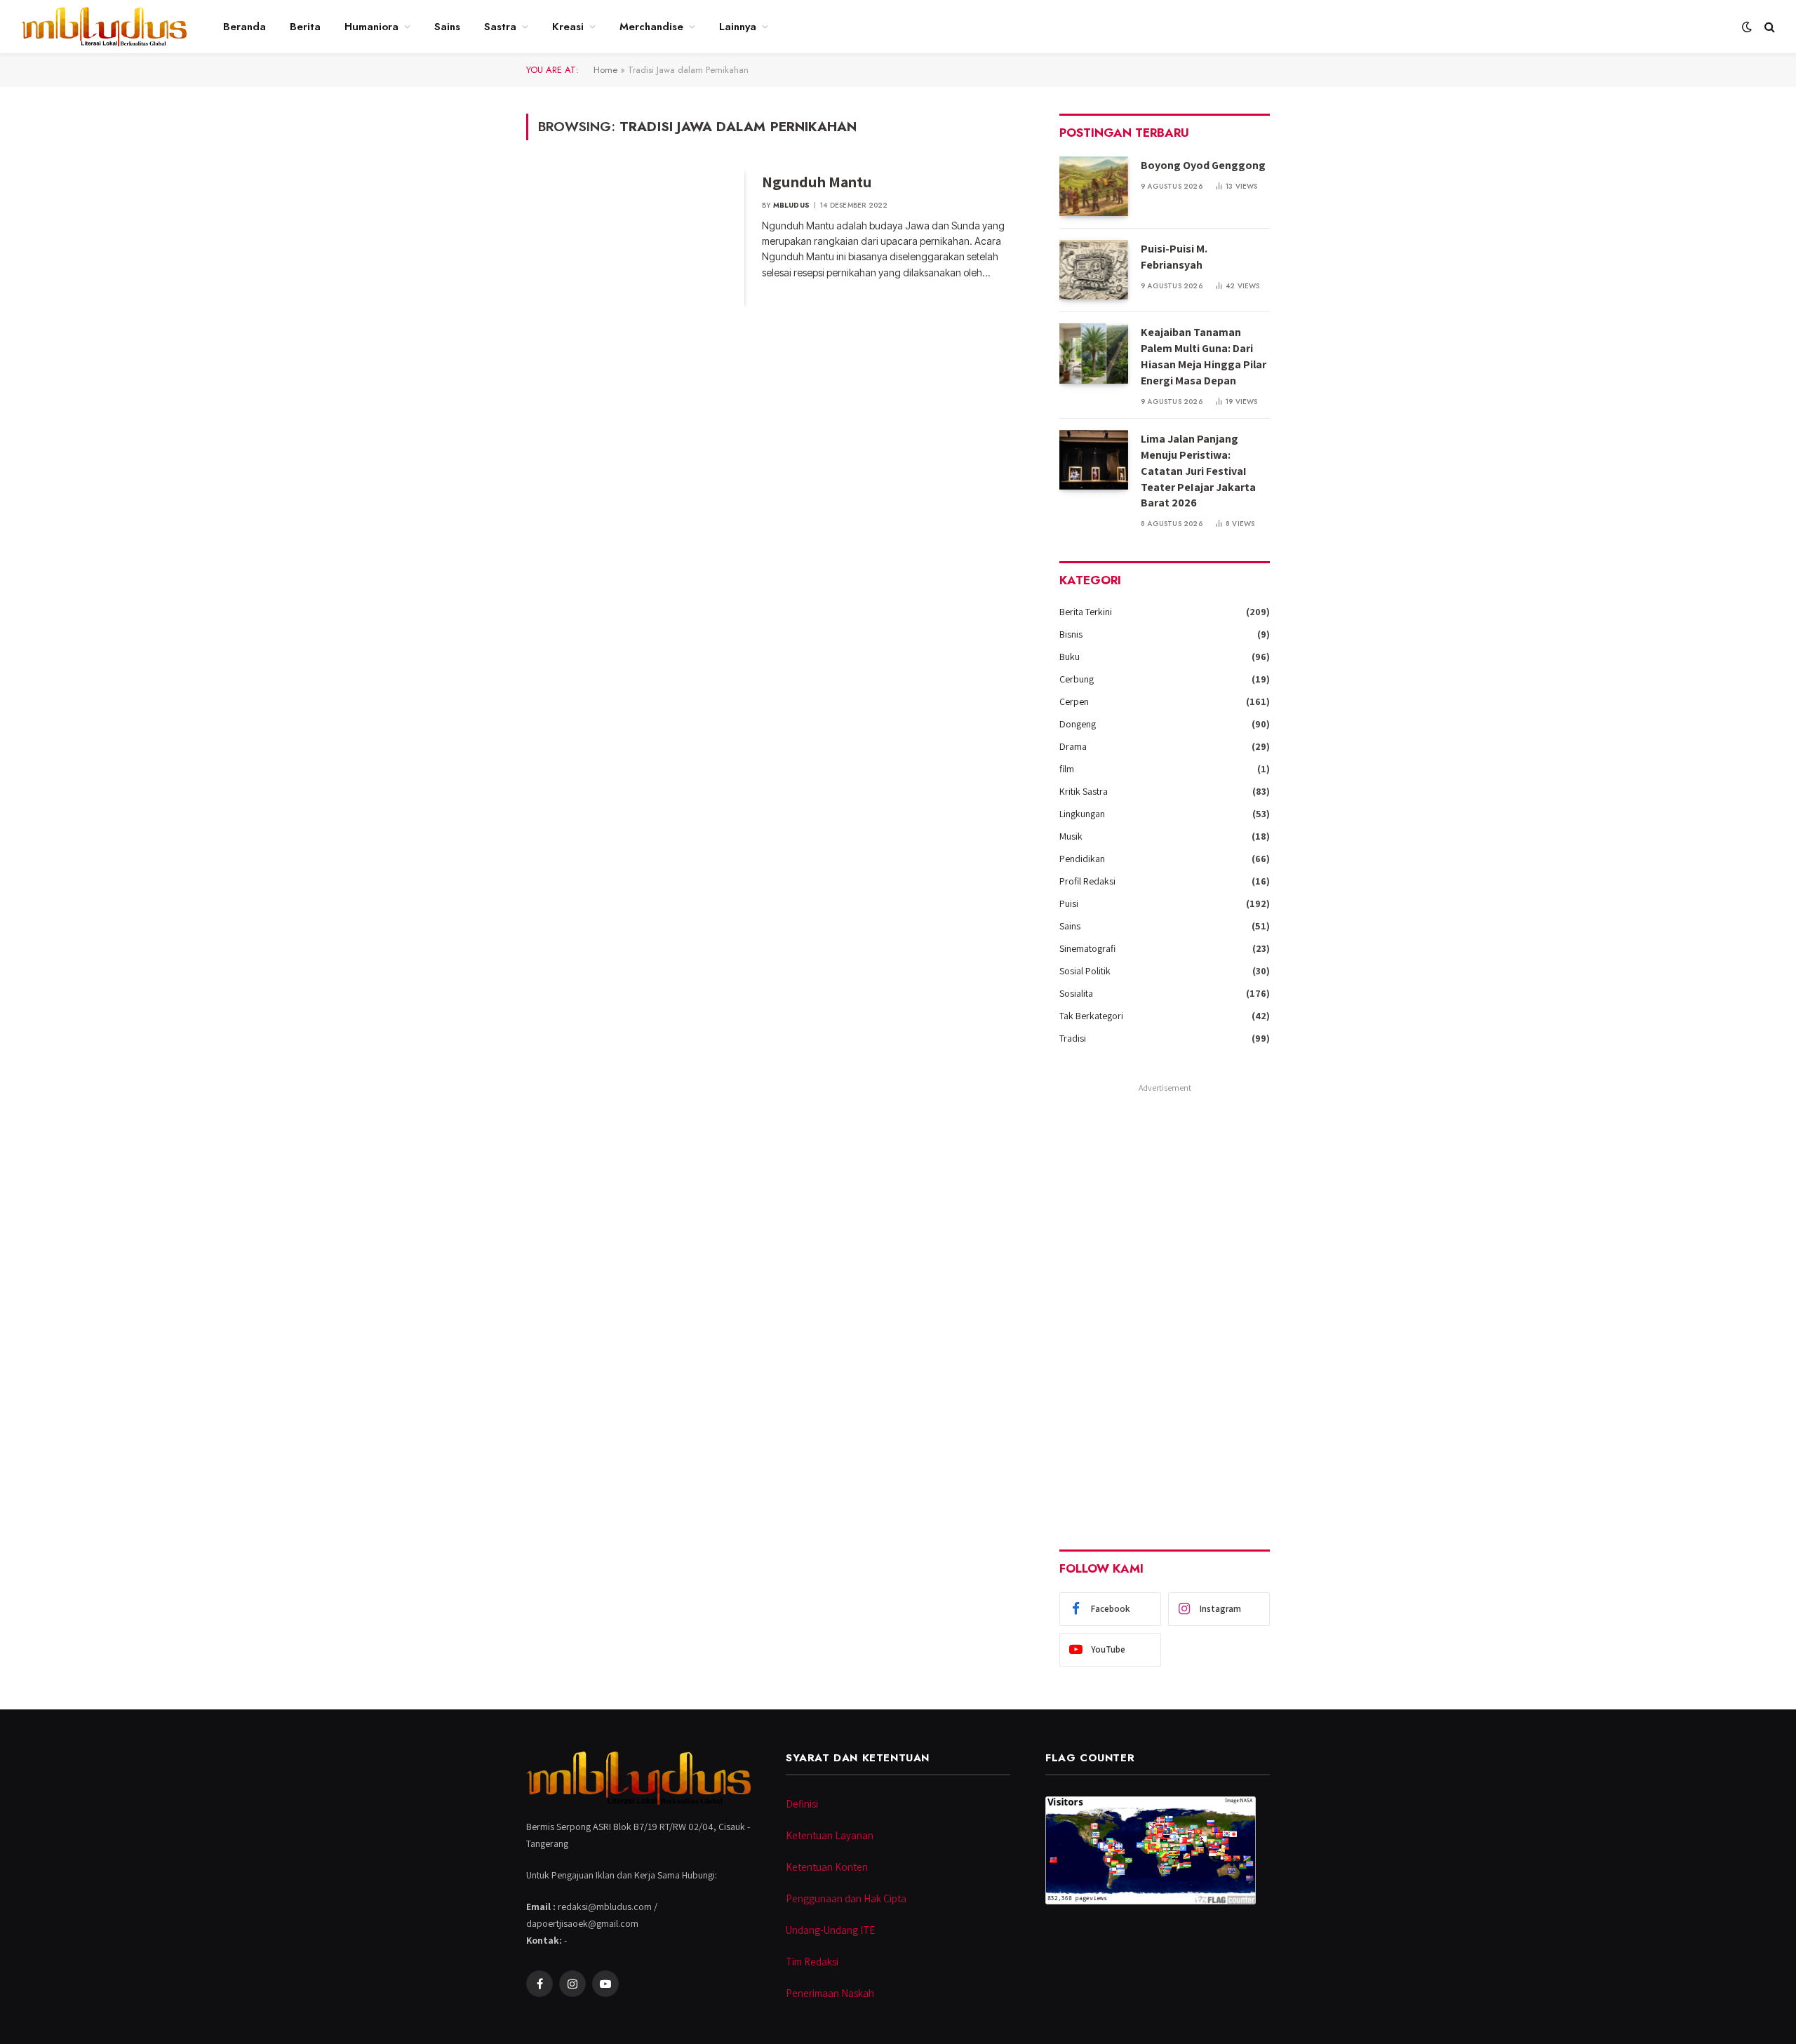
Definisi (802, 1804)
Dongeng (1078, 724)
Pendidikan (1082, 859)
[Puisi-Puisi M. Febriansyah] (1094, 270)
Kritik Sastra (1084, 791)
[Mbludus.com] (104, 27)
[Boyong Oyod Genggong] (1094, 186)
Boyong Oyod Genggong (1203, 165)
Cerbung (1077, 679)
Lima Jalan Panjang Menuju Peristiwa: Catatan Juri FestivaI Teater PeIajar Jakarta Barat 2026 (1198, 471)
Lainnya (738, 27)
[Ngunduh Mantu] (635, 238)
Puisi (1069, 903)
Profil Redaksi (1087, 881)
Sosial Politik (1085, 971)
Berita (305, 27)
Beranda (244, 27)
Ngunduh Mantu (817, 182)
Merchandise (651, 27)
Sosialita (1076, 993)
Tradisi (1073, 1038)
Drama (1073, 746)
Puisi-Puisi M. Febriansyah (1174, 257)
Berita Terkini (1086, 612)
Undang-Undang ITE (830, 1930)
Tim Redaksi (812, 1962)
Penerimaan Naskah (830, 1993)
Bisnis (1071, 634)
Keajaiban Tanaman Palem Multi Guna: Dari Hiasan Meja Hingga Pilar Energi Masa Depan (1204, 356)
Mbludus (791, 205)
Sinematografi (1087, 948)
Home (605, 70)
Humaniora (371, 27)
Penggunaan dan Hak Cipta (846, 1898)
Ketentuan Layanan (830, 1835)
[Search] (1768, 27)
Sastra (500, 27)
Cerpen (1074, 701)
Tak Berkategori (1091, 1016)
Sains (447, 27)
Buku (1070, 657)
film (1067, 769)
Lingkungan (1082, 814)
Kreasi (568, 27)
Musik (1071, 836)
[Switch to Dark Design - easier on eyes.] (1747, 27)
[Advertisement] (1165, 1307)
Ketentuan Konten (827, 1867)
